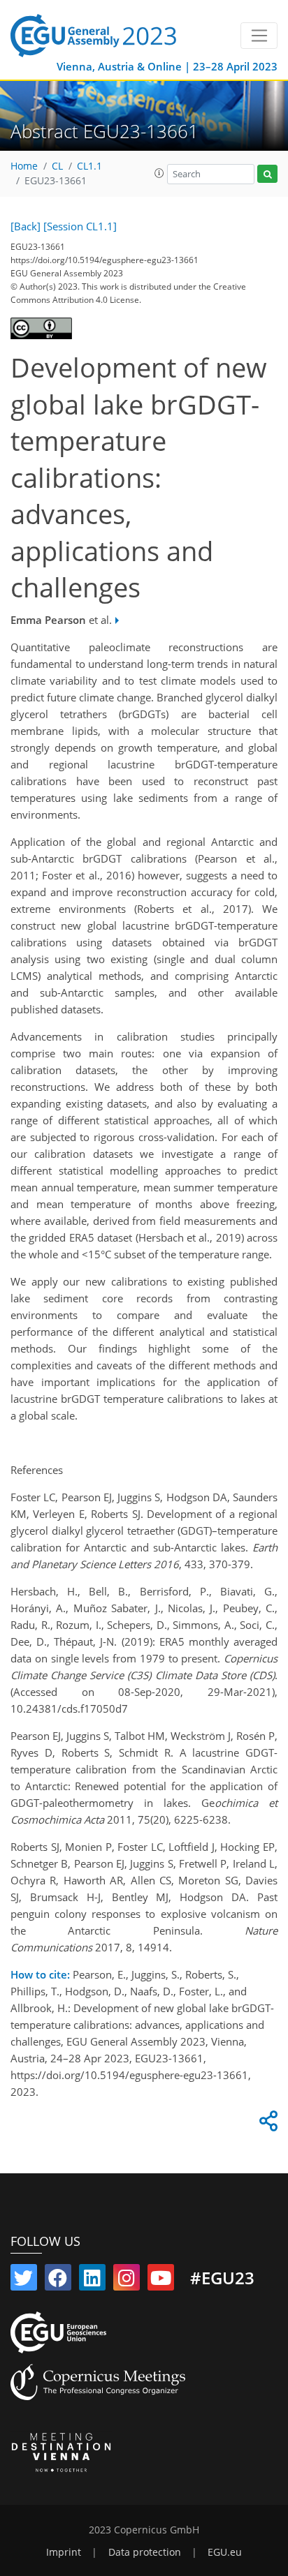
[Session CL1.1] (80, 226)
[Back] (26, 226)
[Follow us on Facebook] (58, 2281)
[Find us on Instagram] (127, 2281)
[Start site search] (267, 174)
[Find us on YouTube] (161, 2281)
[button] (159, 173)
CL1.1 (89, 166)
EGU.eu (225, 2552)
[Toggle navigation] (259, 36)
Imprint (64, 2552)
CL (57, 166)
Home (24, 166)
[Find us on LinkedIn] (92, 2281)
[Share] (266, 2124)
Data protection (145, 2552)
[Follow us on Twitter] (24, 2281)
